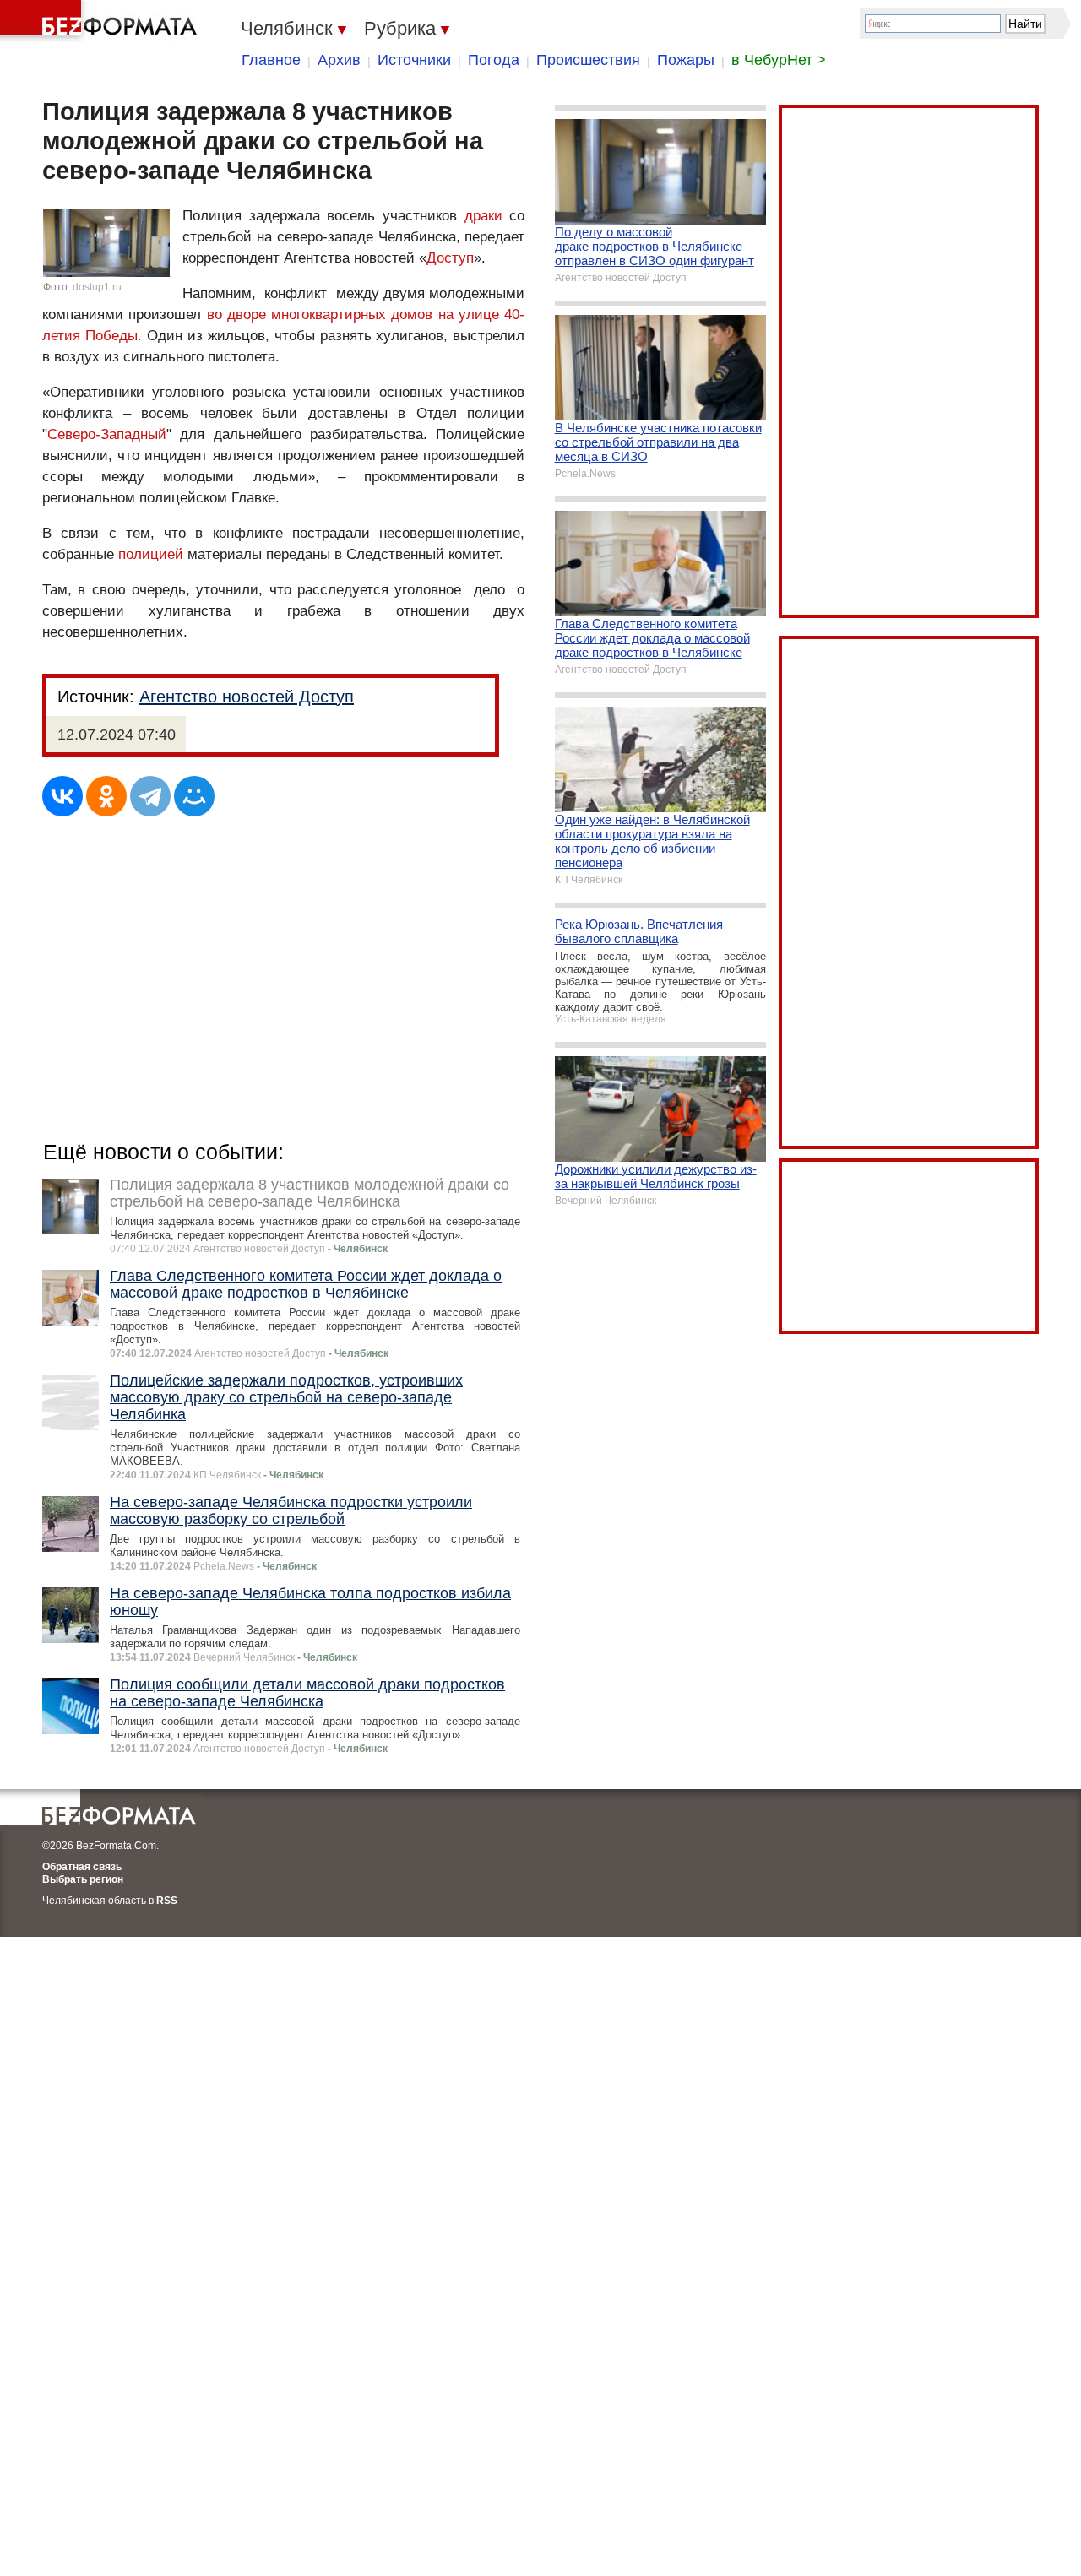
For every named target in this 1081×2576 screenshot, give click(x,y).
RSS (167, 1901)
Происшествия (588, 60)
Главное (271, 60)
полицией (151, 554)
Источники (414, 60)
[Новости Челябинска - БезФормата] (101, 21)
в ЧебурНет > (779, 60)
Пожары (686, 60)
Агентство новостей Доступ (247, 697)
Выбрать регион (83, 1879)
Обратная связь (82, 1867)
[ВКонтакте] (62, 796)
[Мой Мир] (194, 796)
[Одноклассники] (106, 796)
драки (483, 216)
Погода (494, 60)
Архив (339, 60)
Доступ (450, 258)
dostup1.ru (97, 287)
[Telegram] (150, 796)
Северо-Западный (107, 434)
